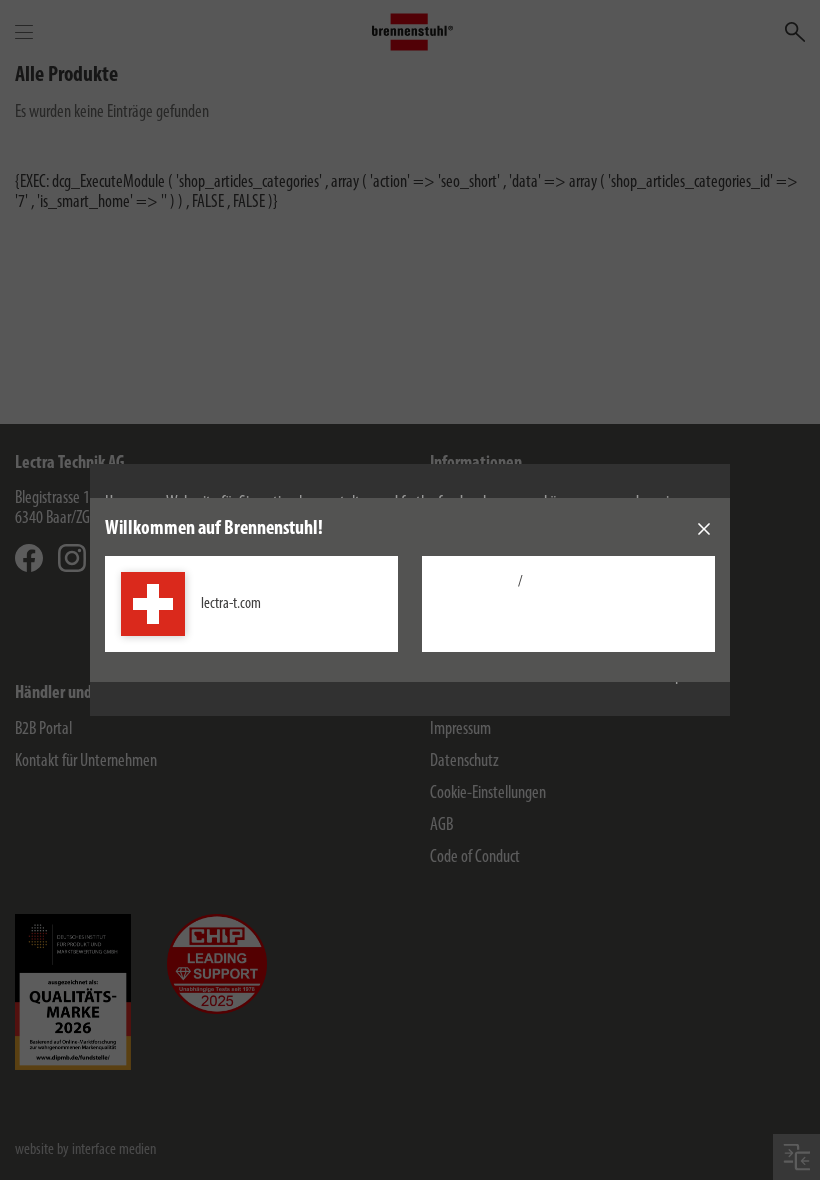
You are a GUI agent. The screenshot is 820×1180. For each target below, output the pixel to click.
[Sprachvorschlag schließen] (704, 529)
